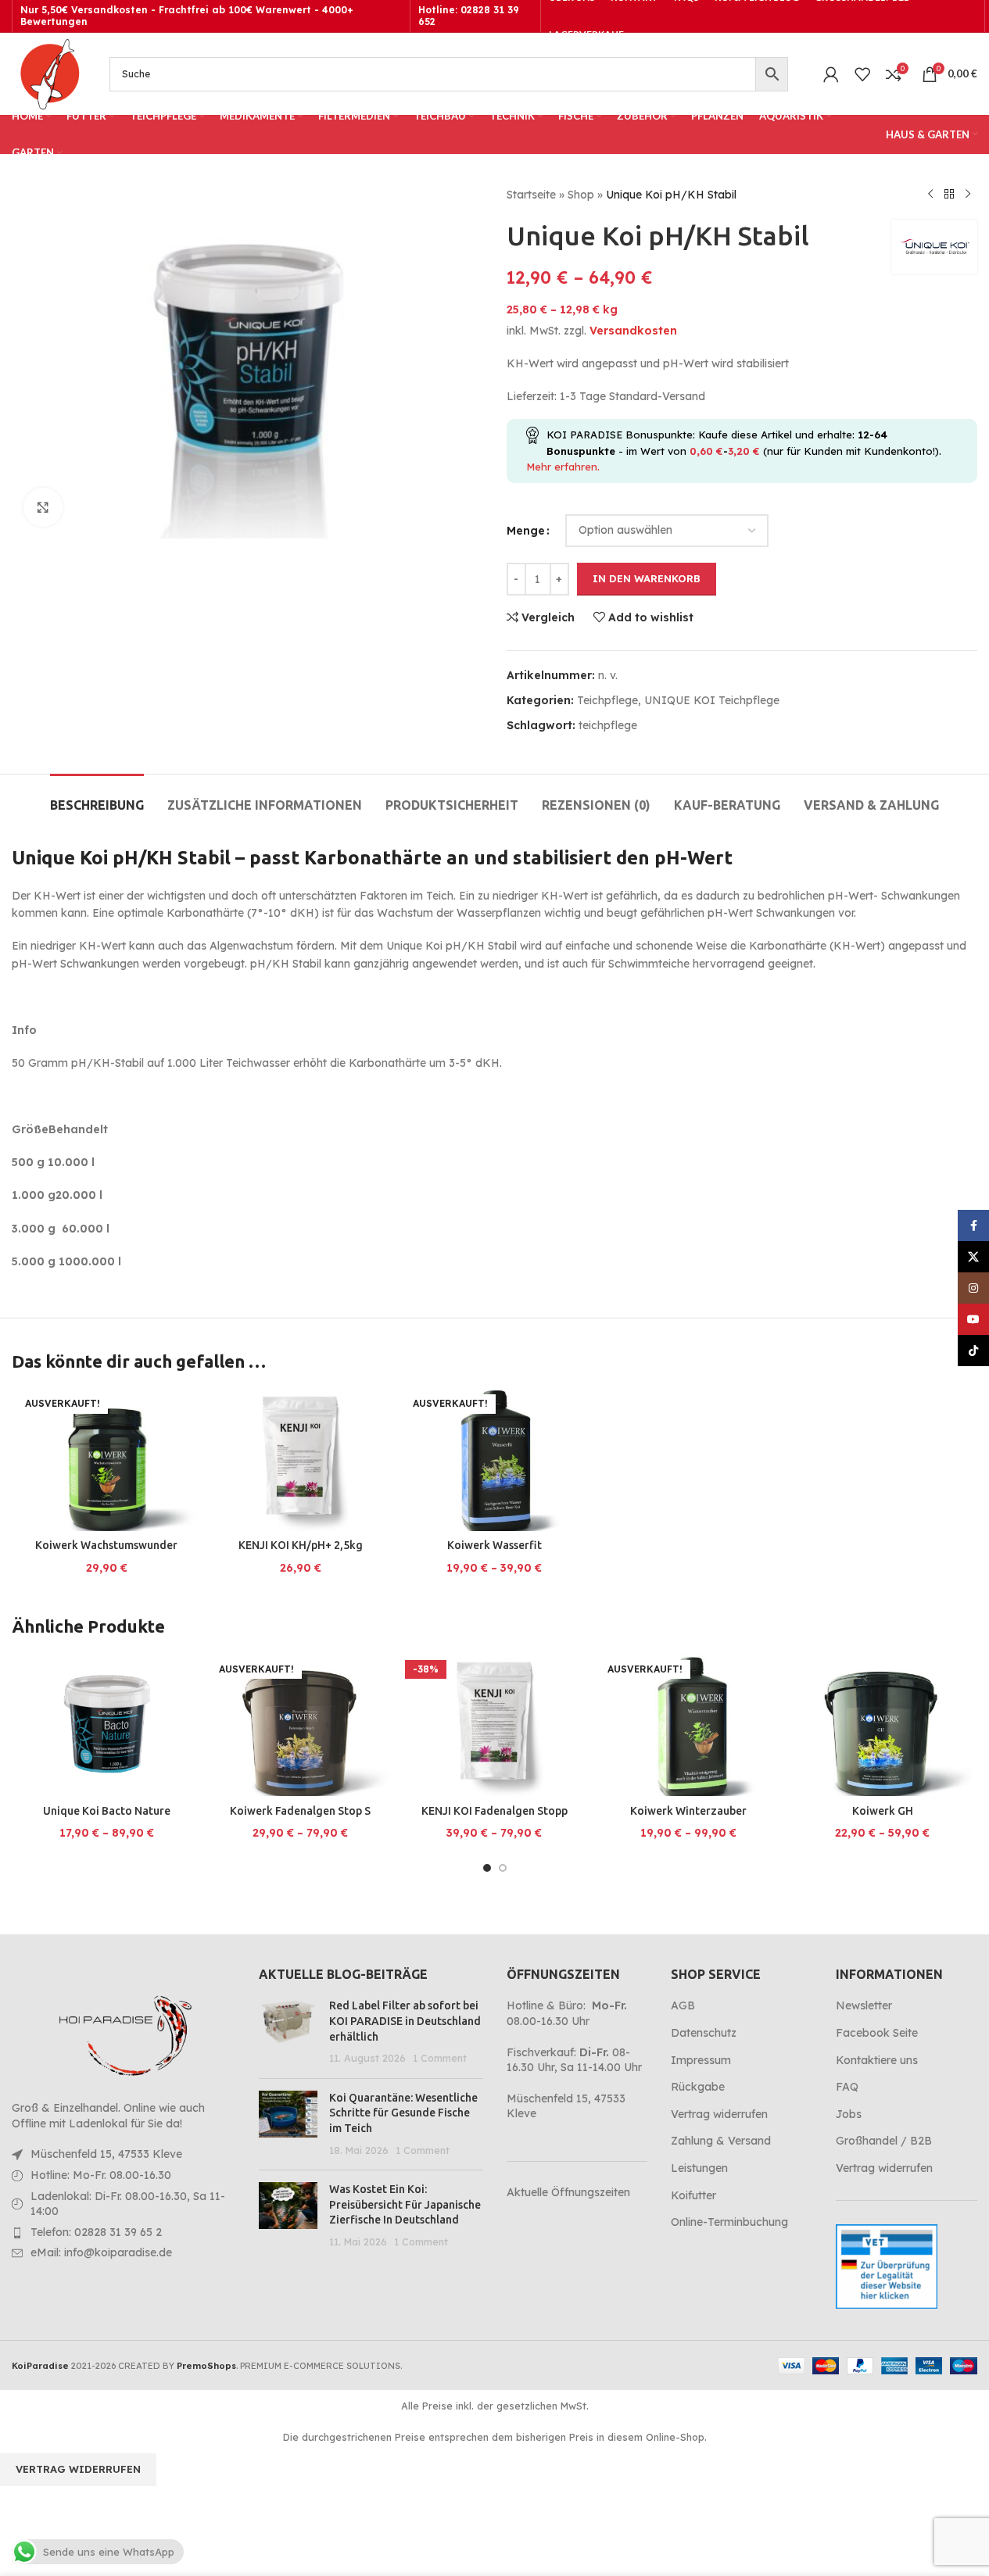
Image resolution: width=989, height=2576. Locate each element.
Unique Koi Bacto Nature (107, 1811)
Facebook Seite (877, 2033)
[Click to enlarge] (43, 507)
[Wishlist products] (862, 74)
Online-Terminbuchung (729, 2222)
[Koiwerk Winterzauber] (689, 1726)
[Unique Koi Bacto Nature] (106, 1726)
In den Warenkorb (647, 578)
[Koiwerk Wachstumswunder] (106, 1460)
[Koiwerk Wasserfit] (494, 1460)
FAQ (847, 2087)
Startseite (531, 195)
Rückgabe (698, 2087)
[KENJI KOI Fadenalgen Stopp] (494, 1726)
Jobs (849, 2114)
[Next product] (968, 195)
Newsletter (864, 2005)
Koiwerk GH (883, 1811)
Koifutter (693, 2195)
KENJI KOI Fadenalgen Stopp (494, 1811)
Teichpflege (607, 700)
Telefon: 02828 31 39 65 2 (96, 2232)
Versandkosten (633, 331)
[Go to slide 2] (503, 1868)
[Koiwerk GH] (883, 1726)
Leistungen (699, 2168)
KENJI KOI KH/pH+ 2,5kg (301, 1545)
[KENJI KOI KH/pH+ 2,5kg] (300, 1460)
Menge (526, 531)
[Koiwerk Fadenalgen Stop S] (300, 1726)
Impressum (701, 2060)
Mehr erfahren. (563, 467)
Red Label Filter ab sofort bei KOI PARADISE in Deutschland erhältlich (405, 2021)
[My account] (831, 74)
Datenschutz (704, 2033)
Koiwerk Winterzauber (688, 1811)
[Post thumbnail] (288, 2032)
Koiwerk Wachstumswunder (106, 1545)
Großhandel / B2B (884, 2141)
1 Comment (440, 2058)
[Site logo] (49, 73)
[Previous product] (930, 195)
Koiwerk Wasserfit (494, 1545)
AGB (683, 2005)
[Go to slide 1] (487, 1868)
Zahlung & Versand (721, 2141)
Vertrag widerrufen (719, 2114)
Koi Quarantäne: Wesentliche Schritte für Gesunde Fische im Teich (403, 2113)
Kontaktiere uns (877, 2060)
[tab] (97, 798)
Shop (581, 195)
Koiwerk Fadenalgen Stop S (300, 1811)
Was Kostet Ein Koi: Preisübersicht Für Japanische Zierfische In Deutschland (405, 2204)
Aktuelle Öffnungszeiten (568, 2192)
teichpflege (608, 725)
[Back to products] (949, 195)
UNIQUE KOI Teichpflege (712, 700)
